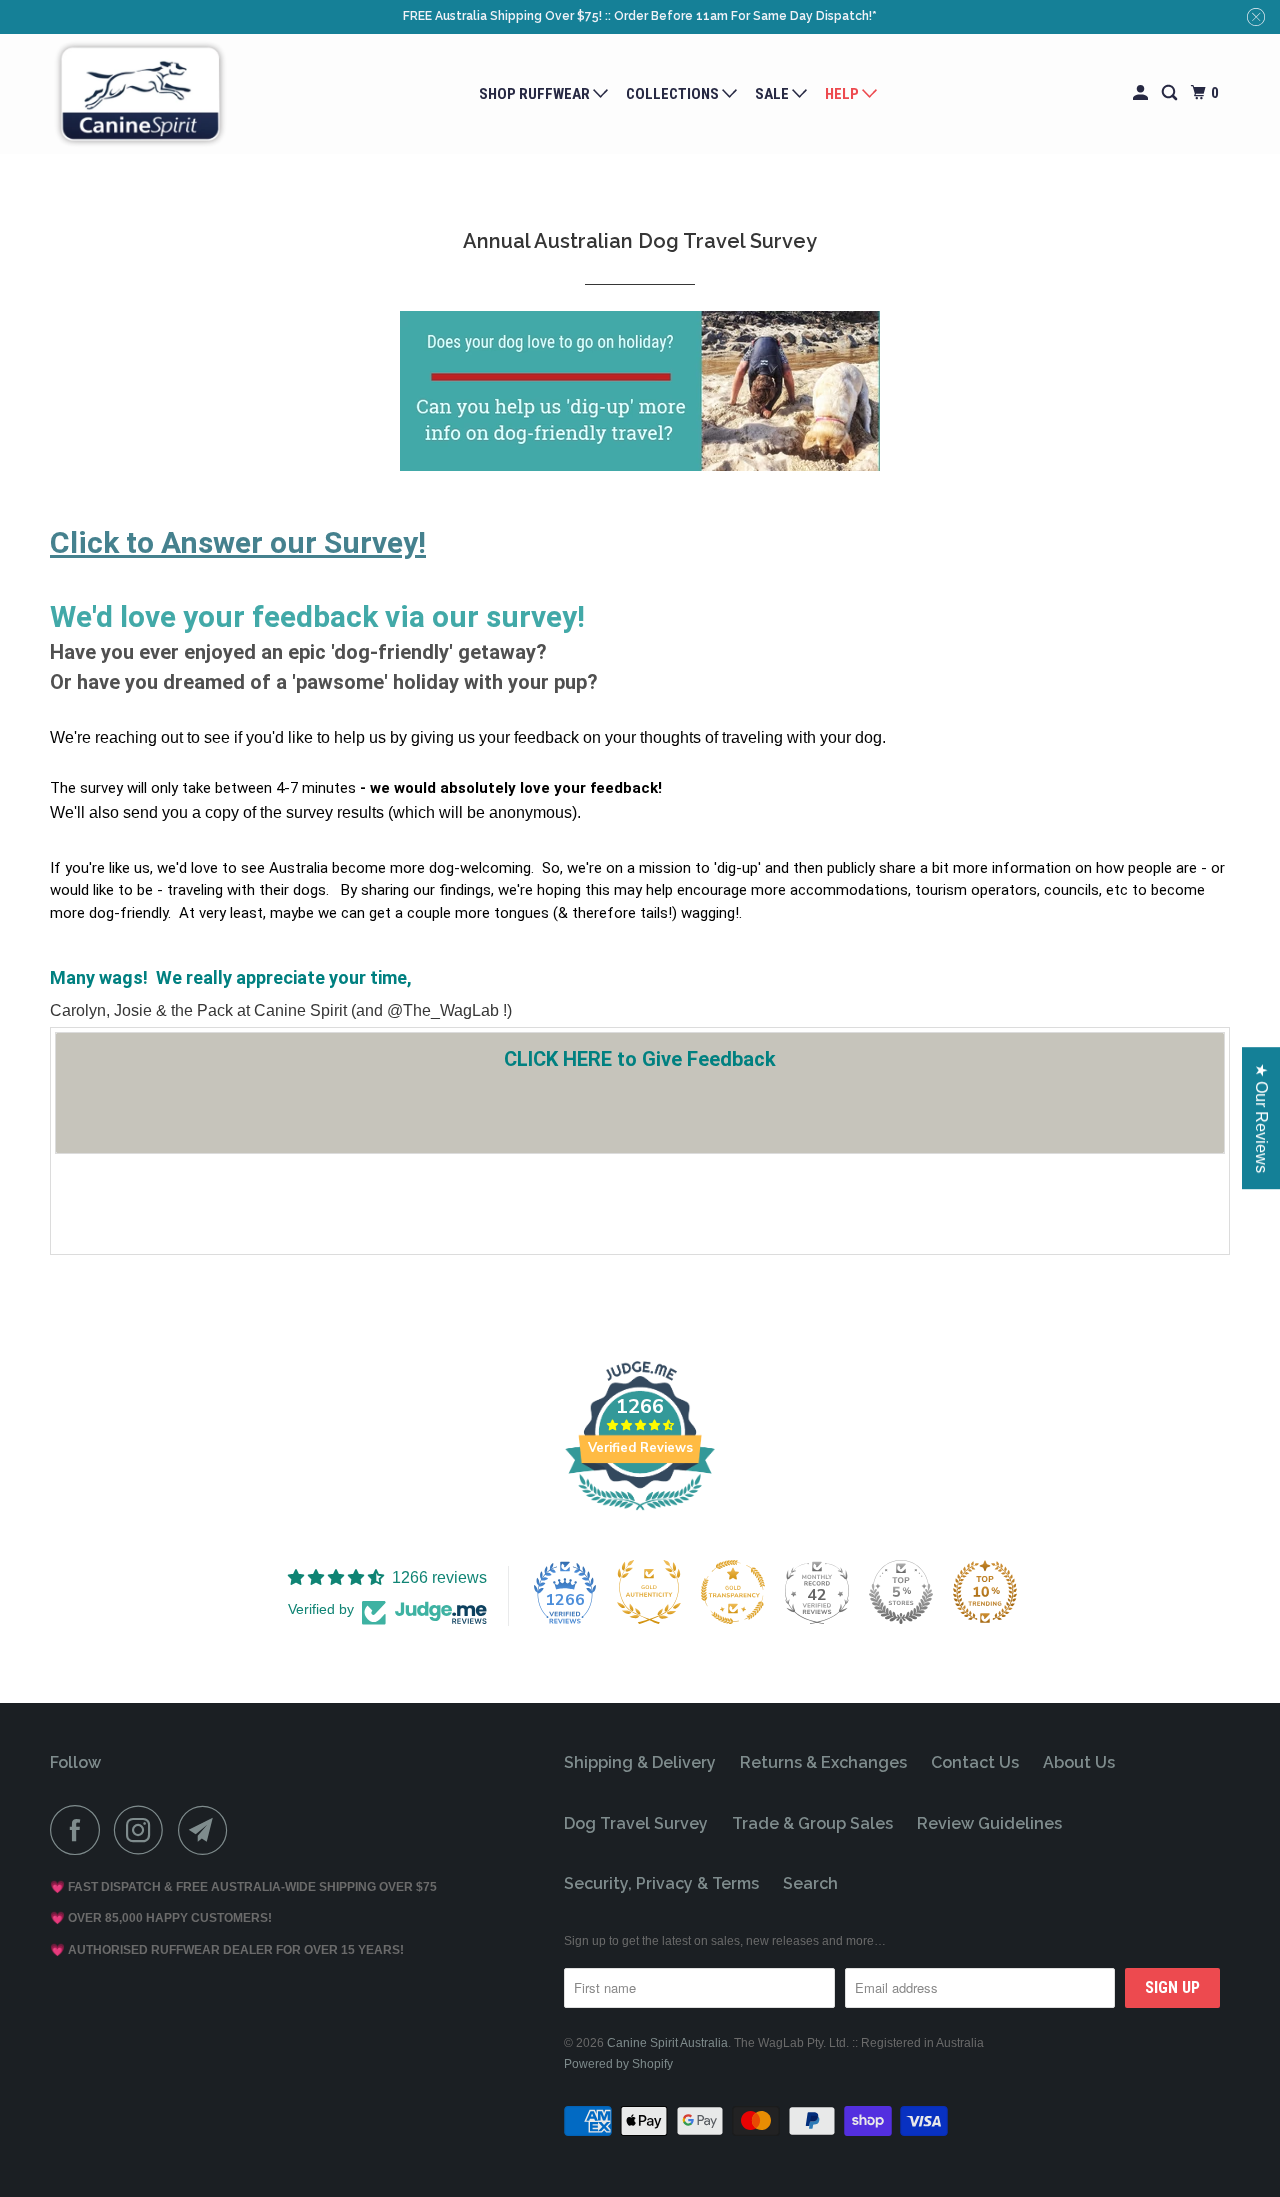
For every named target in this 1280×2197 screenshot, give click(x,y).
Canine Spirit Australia (667, 2043)
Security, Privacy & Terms (661, 1883)
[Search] (1171, 93)
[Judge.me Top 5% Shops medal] (901, 1592)
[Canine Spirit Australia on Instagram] (144, 1830)
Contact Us (975, 1762)
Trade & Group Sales (812, 1823)
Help (843, 94)
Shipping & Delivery (640, 1762)
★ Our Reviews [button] (1261, 1118)
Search (810, 1883)
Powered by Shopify (618, 2064)
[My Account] (1142, 93)
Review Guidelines (989, 1823)
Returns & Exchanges (823, 1762)
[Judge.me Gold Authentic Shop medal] (649, 1592)
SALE (773, 94)
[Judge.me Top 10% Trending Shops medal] (985, 1592)
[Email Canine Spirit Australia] (208, 1830)
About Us (1079, 1762)
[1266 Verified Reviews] (640, 1513)
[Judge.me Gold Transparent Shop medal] (733, 1592)
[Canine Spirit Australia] (140, 94)
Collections (674, 94)
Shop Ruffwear (536, 94)
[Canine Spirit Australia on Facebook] (80, 1830)
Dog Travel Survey (636, 1823)
